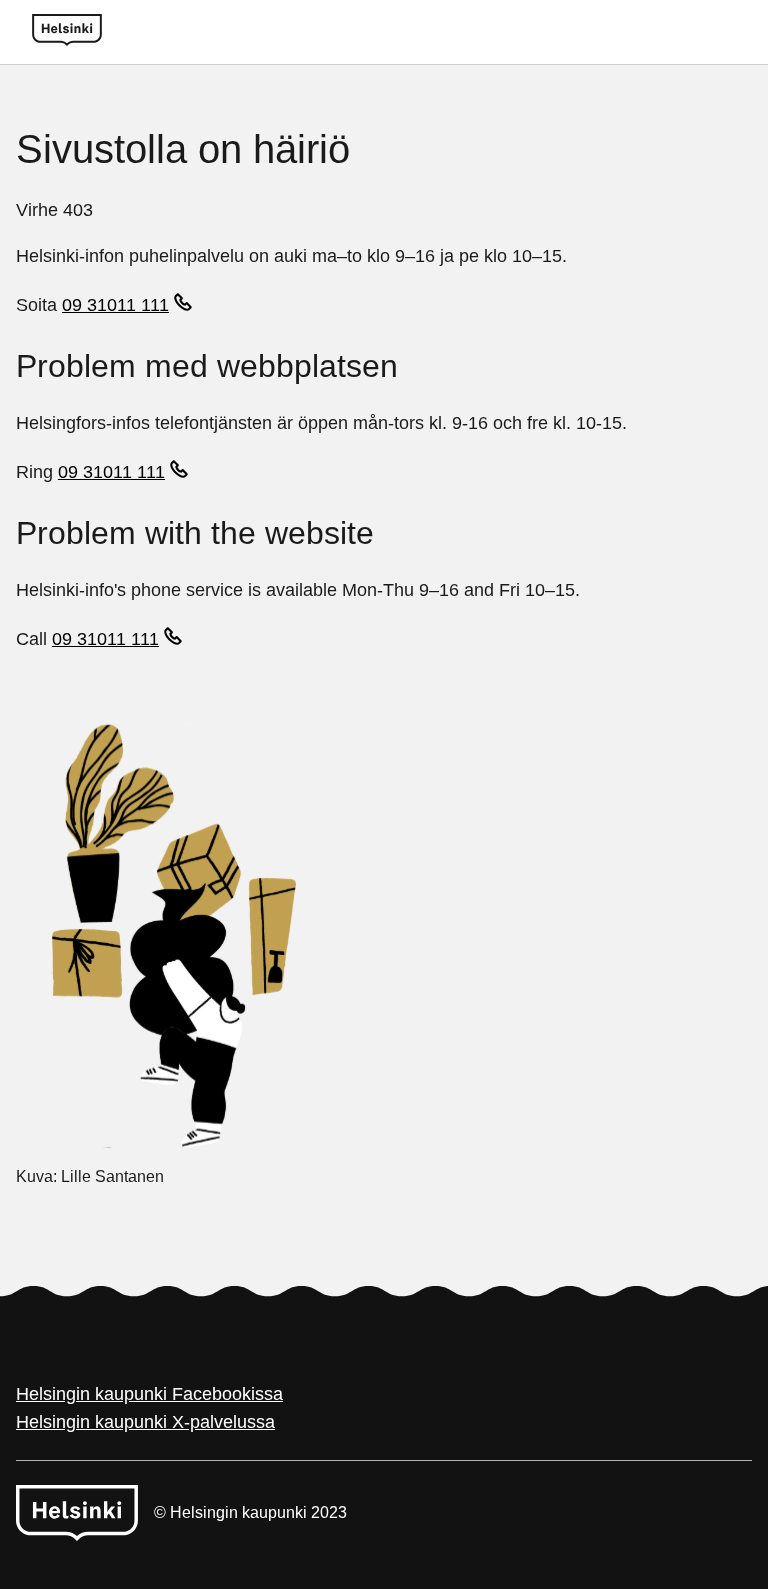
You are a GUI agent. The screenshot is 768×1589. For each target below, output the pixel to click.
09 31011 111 (115, 305)
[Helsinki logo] (67, 32)
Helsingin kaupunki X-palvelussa (145, 1422)
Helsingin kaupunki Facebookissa (149, 1394)
